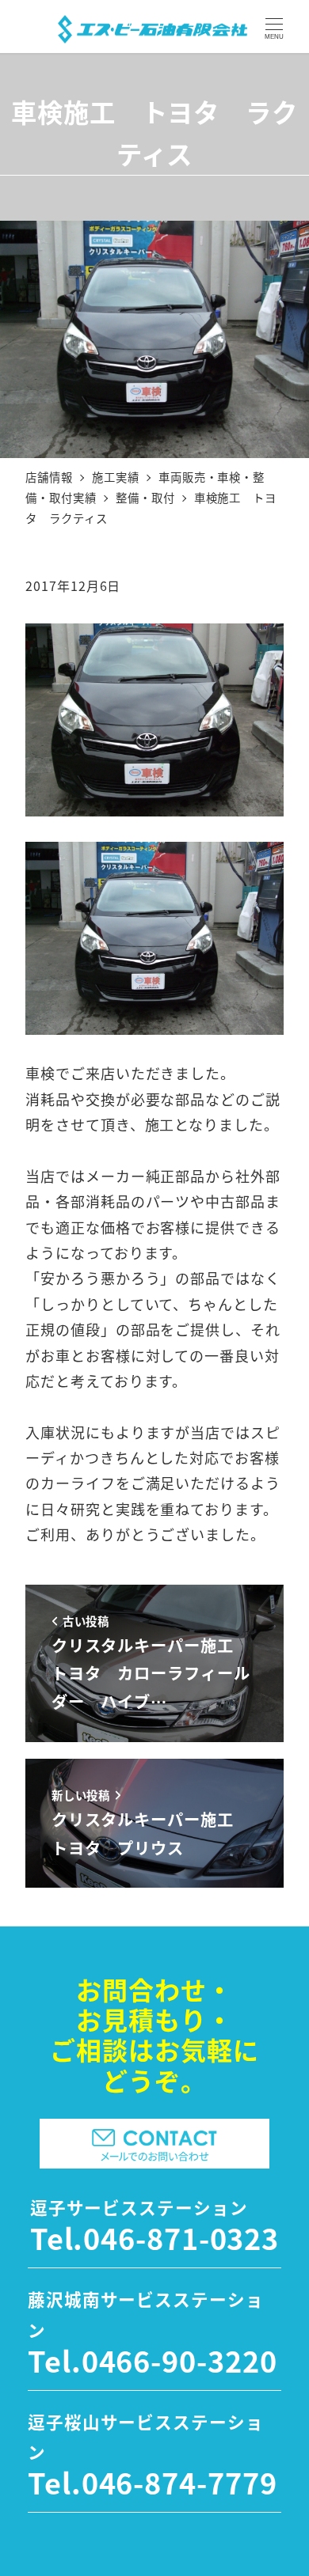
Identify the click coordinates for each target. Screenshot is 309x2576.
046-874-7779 (179, 2482)
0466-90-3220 (179, 2360)
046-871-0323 (181, 2237)
